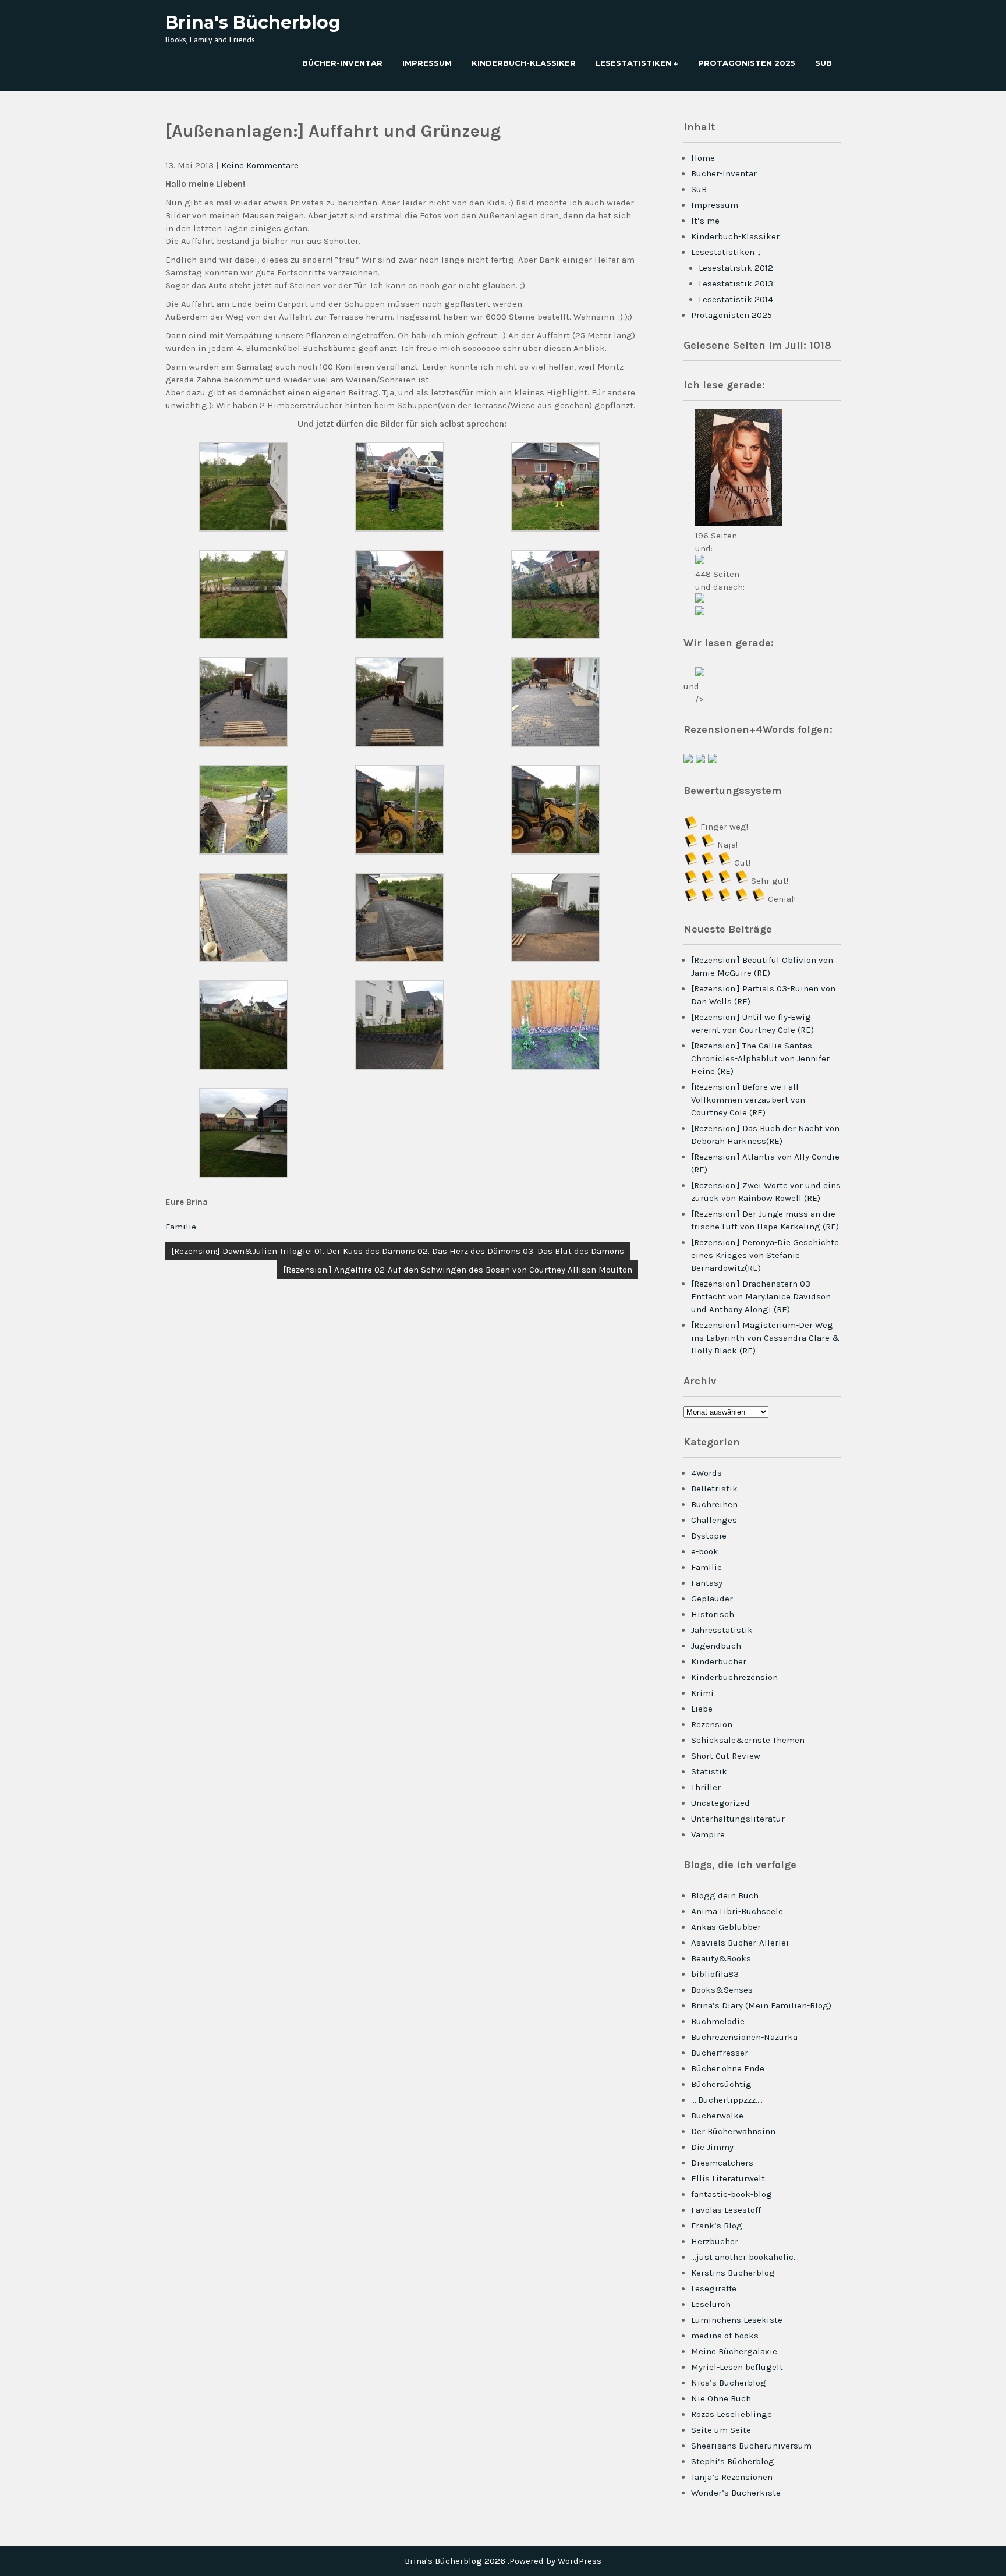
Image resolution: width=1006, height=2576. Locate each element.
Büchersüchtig (721, 2084)
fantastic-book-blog (732, 2194)
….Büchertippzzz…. (727, 2100)
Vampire (708, 1834)
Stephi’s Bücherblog (733, 2461)
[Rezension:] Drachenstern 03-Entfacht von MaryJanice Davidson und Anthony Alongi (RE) (761, 1296)
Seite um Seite (721, 2430)
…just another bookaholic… (745, 2257)
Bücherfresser (720, 2053)
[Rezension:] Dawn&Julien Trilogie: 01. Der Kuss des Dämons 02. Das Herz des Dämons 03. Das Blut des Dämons (398, 1251)
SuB (823, 63)
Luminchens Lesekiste (737, 2320)
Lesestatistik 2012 (736, 268)
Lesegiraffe (714, 2288)
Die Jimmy (712, 2147)
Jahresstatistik (722, 1630)
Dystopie (709, 1536)
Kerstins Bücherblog (733, 2273)
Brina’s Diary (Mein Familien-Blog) (761, 2005)
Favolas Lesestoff (726, 2210)
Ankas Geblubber (726, 1927)
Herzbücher (715, 2241)
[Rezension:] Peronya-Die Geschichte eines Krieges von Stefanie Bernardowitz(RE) (765, 1255)
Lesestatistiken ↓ (637, 63)
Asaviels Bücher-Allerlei (740, 1943)
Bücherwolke (717, 2116)
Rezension (712, 1724)
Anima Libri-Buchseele (737, 1911)
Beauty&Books (721, 1958)
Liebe (702, 1709)
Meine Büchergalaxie (734, 2351)
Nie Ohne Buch (721, 2398)
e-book (705, 1551)
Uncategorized (720, 1803)
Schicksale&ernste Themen (748, 1740)
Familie (181, 1227)
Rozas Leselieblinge (732, 2414)
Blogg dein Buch (725, 1895)
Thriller (706, 1787)
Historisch (713, 1614)
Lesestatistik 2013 (736, 284)
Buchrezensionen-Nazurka (744, 2037)
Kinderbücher (719, 1661)
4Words (706, 1473)
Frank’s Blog (717, 2226)
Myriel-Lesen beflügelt (737, 2367)
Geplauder (712, 1599)
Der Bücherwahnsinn (733, 2131)
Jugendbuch (716, 1646)
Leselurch (711, 2304)
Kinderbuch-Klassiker (524, 63)
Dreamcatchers (722, 2163)
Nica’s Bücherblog (729, 2383)
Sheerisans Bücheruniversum (751, 2446)
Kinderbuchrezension (734, 1677)
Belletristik (714, 1489)
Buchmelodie (718, 2021)
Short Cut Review (726, 1756)
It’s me (705, 221)
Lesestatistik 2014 (736, 299)
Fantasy (707, 1583)
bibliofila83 (715, 1974)
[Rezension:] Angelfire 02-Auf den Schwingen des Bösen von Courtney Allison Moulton (458, 1270)
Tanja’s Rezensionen (732, 2477)
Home (703, 158)
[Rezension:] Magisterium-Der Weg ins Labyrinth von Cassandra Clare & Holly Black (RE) (766, 1338)
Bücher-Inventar (342, 63)
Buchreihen (714, 1504)
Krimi (702, 1693)
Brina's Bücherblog (253, 22)
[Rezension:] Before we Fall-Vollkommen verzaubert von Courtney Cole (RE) (748, 1100)
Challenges (714, 1520)
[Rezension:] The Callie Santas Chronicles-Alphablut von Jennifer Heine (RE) (760, 1058)
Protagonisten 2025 (747, 63)
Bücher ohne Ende (728, 2068)
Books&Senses (722, 1990)
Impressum (427, 63)
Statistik (709, 1771)
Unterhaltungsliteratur (738, 1819)
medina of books (725, 2336)
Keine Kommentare (260, 165)
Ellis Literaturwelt (728, 2178)
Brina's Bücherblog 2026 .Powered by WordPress (503, 2561)
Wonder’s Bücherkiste (736, 2493)
